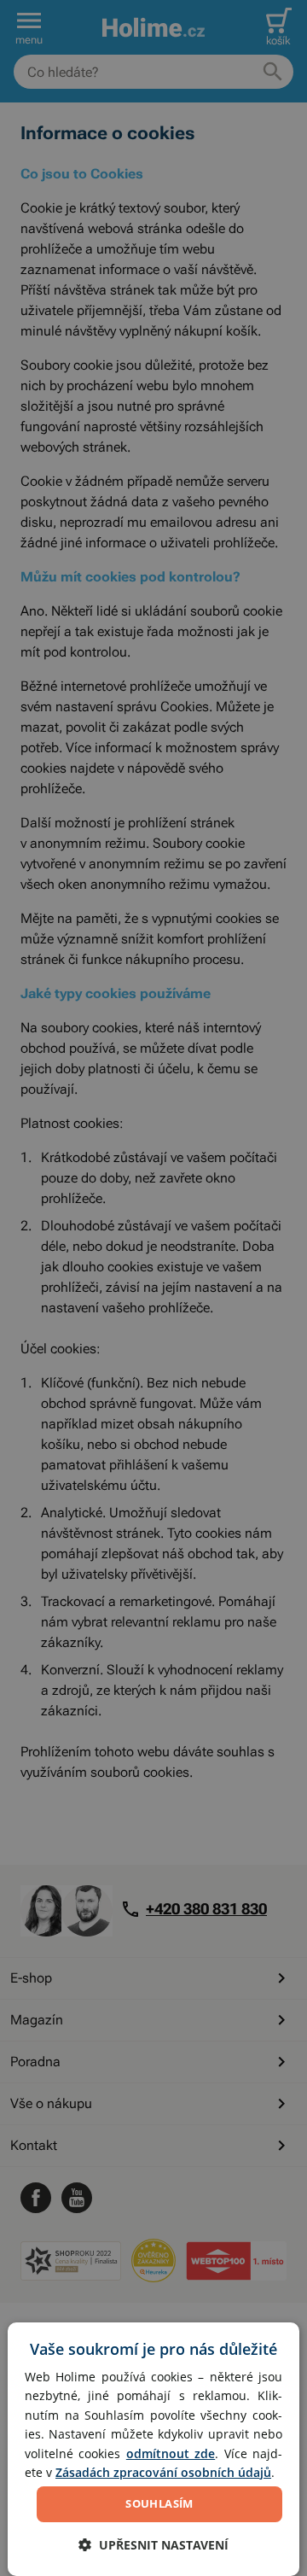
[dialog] (153, 2449)
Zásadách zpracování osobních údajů (163, 2472)
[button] (153, 2545)
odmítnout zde (171, 2453)
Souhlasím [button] (159, 2503)
